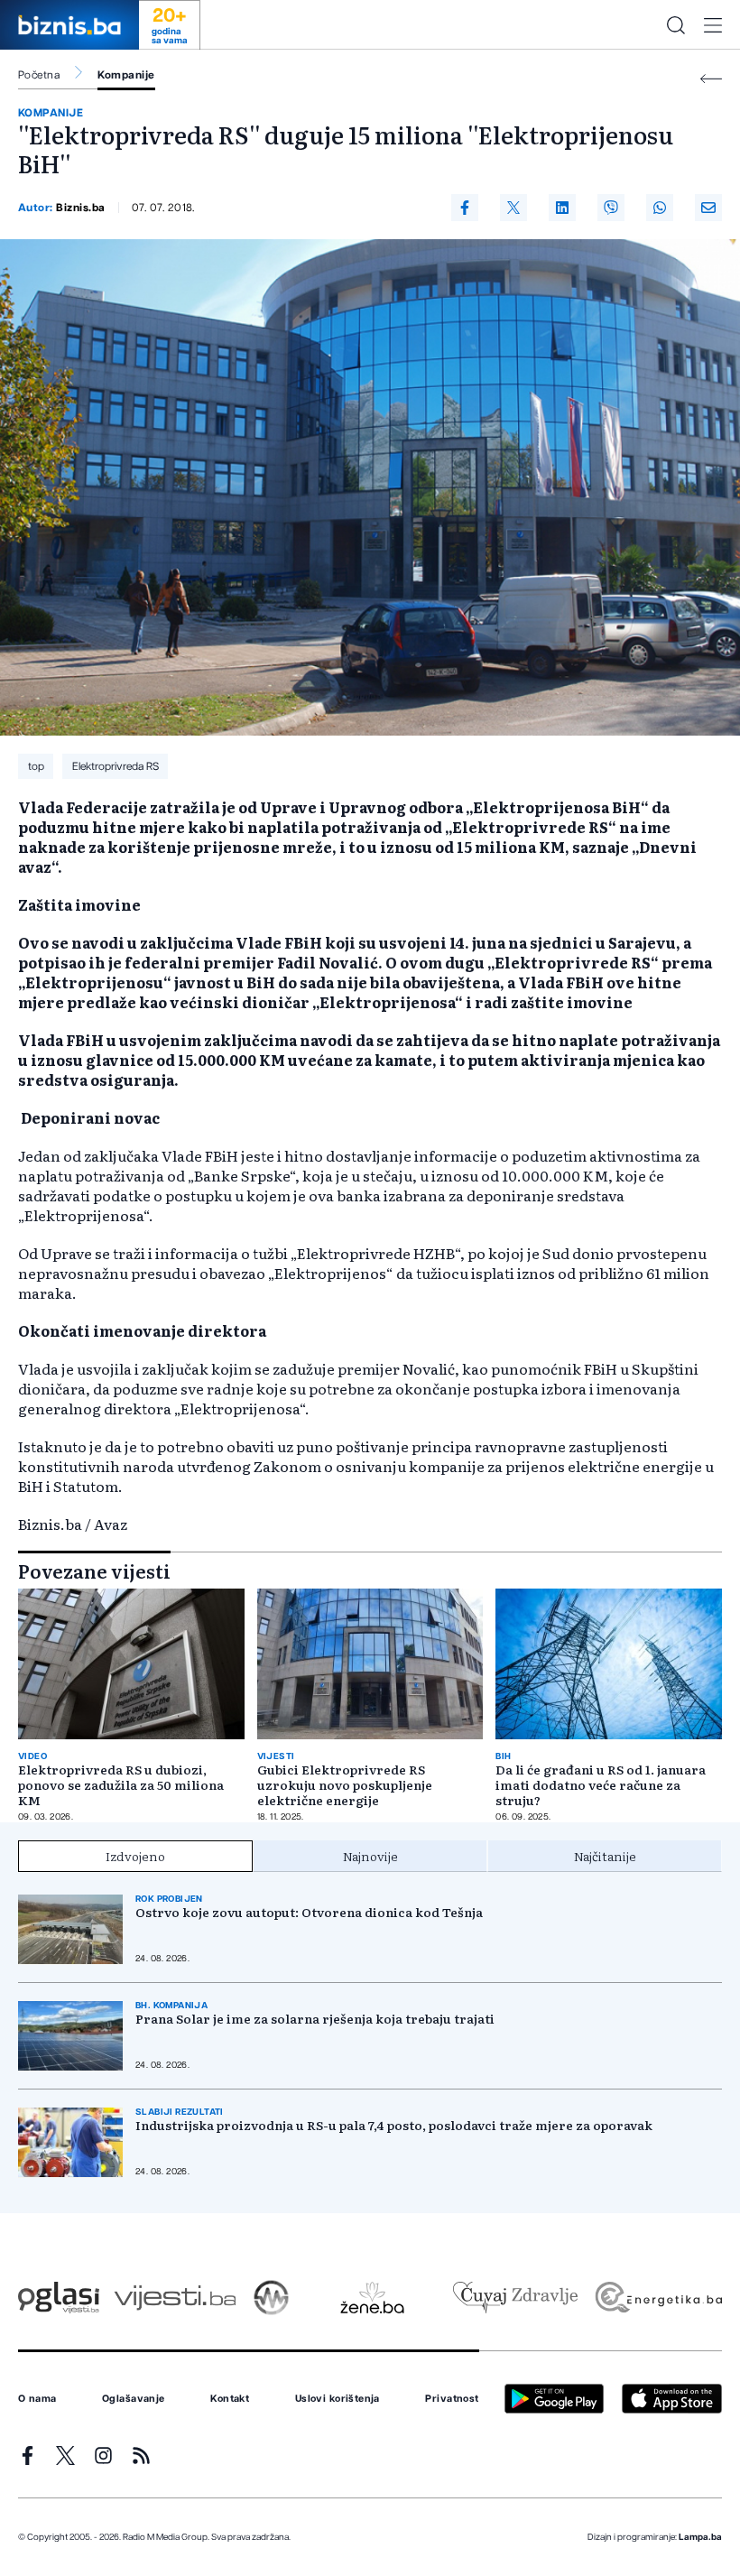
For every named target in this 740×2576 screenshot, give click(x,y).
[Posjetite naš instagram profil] (103, 2456)
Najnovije (370, 1856)
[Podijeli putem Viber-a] (611, 208)
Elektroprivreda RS (116, 766)
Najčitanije (605, 1856)
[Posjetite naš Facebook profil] (28, 2456)
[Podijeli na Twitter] (513, 208)
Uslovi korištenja (338, 2399)
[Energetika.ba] (657, 2298)
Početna (39, 75)
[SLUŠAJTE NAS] (271, 2298)
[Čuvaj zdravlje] (515, 2298)
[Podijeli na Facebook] (465, 208)
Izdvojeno (135, 1856)
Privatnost (452, 2399)
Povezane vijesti (94, 1571)
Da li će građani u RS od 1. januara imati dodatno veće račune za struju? (601, 1785)
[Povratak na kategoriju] (711, 79)
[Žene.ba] (372, 2298)
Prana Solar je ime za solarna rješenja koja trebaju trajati (315, 2019)
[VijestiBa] (175, 2298)
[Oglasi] (59, 2298)
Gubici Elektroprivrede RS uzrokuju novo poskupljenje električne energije (345, 1785)
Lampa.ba (700, 2537)
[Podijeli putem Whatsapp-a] (660, 208)
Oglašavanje (134, 2399)
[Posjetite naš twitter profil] (65, 2456)
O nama (37, 2399)
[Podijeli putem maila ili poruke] (708, 208)
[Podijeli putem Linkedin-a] (562, 208)
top (36, 766)
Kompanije (126, 75)
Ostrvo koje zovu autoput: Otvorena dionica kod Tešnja (309, 1912)
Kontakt (230, 2399)
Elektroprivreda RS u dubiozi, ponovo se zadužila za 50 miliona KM (121, 1785)
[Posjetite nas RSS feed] (141, 2456)
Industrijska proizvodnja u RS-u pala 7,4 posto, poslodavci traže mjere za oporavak (394, 2125)
